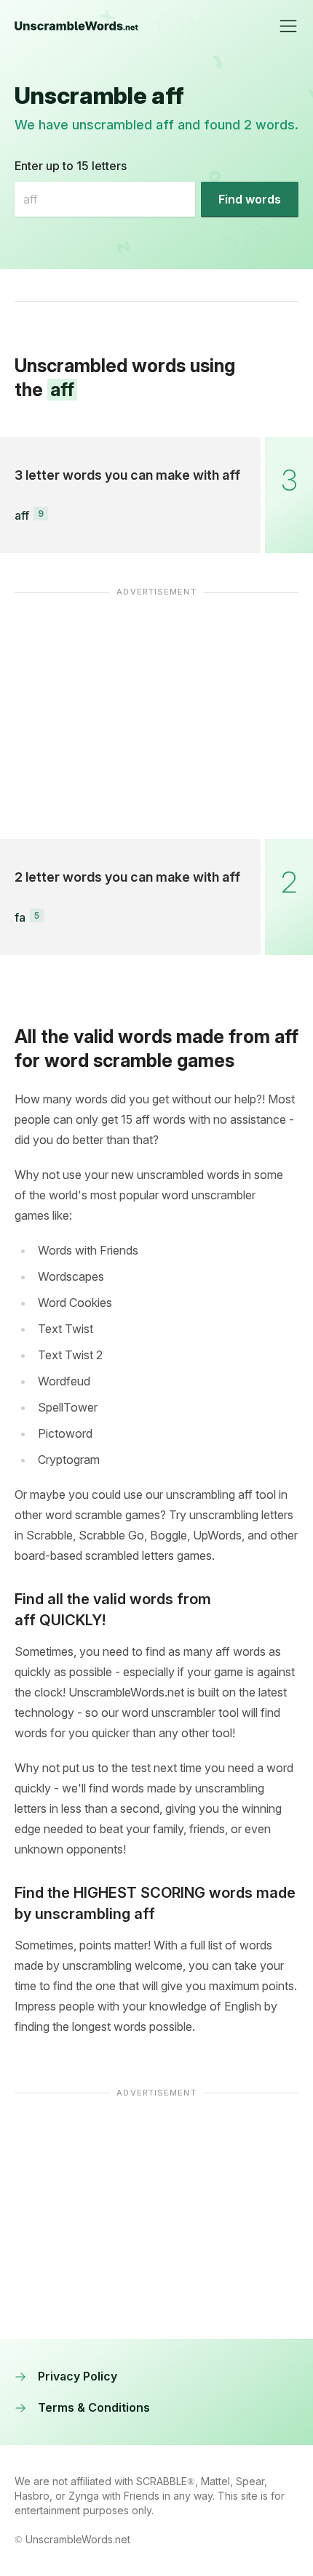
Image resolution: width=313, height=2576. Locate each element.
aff (22, 515)
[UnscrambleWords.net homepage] (76, 26)
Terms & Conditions (94, 2407)
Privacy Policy (78, 2376)
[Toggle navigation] (288, 26)
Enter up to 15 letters (71, 166)
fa (20, 917)
